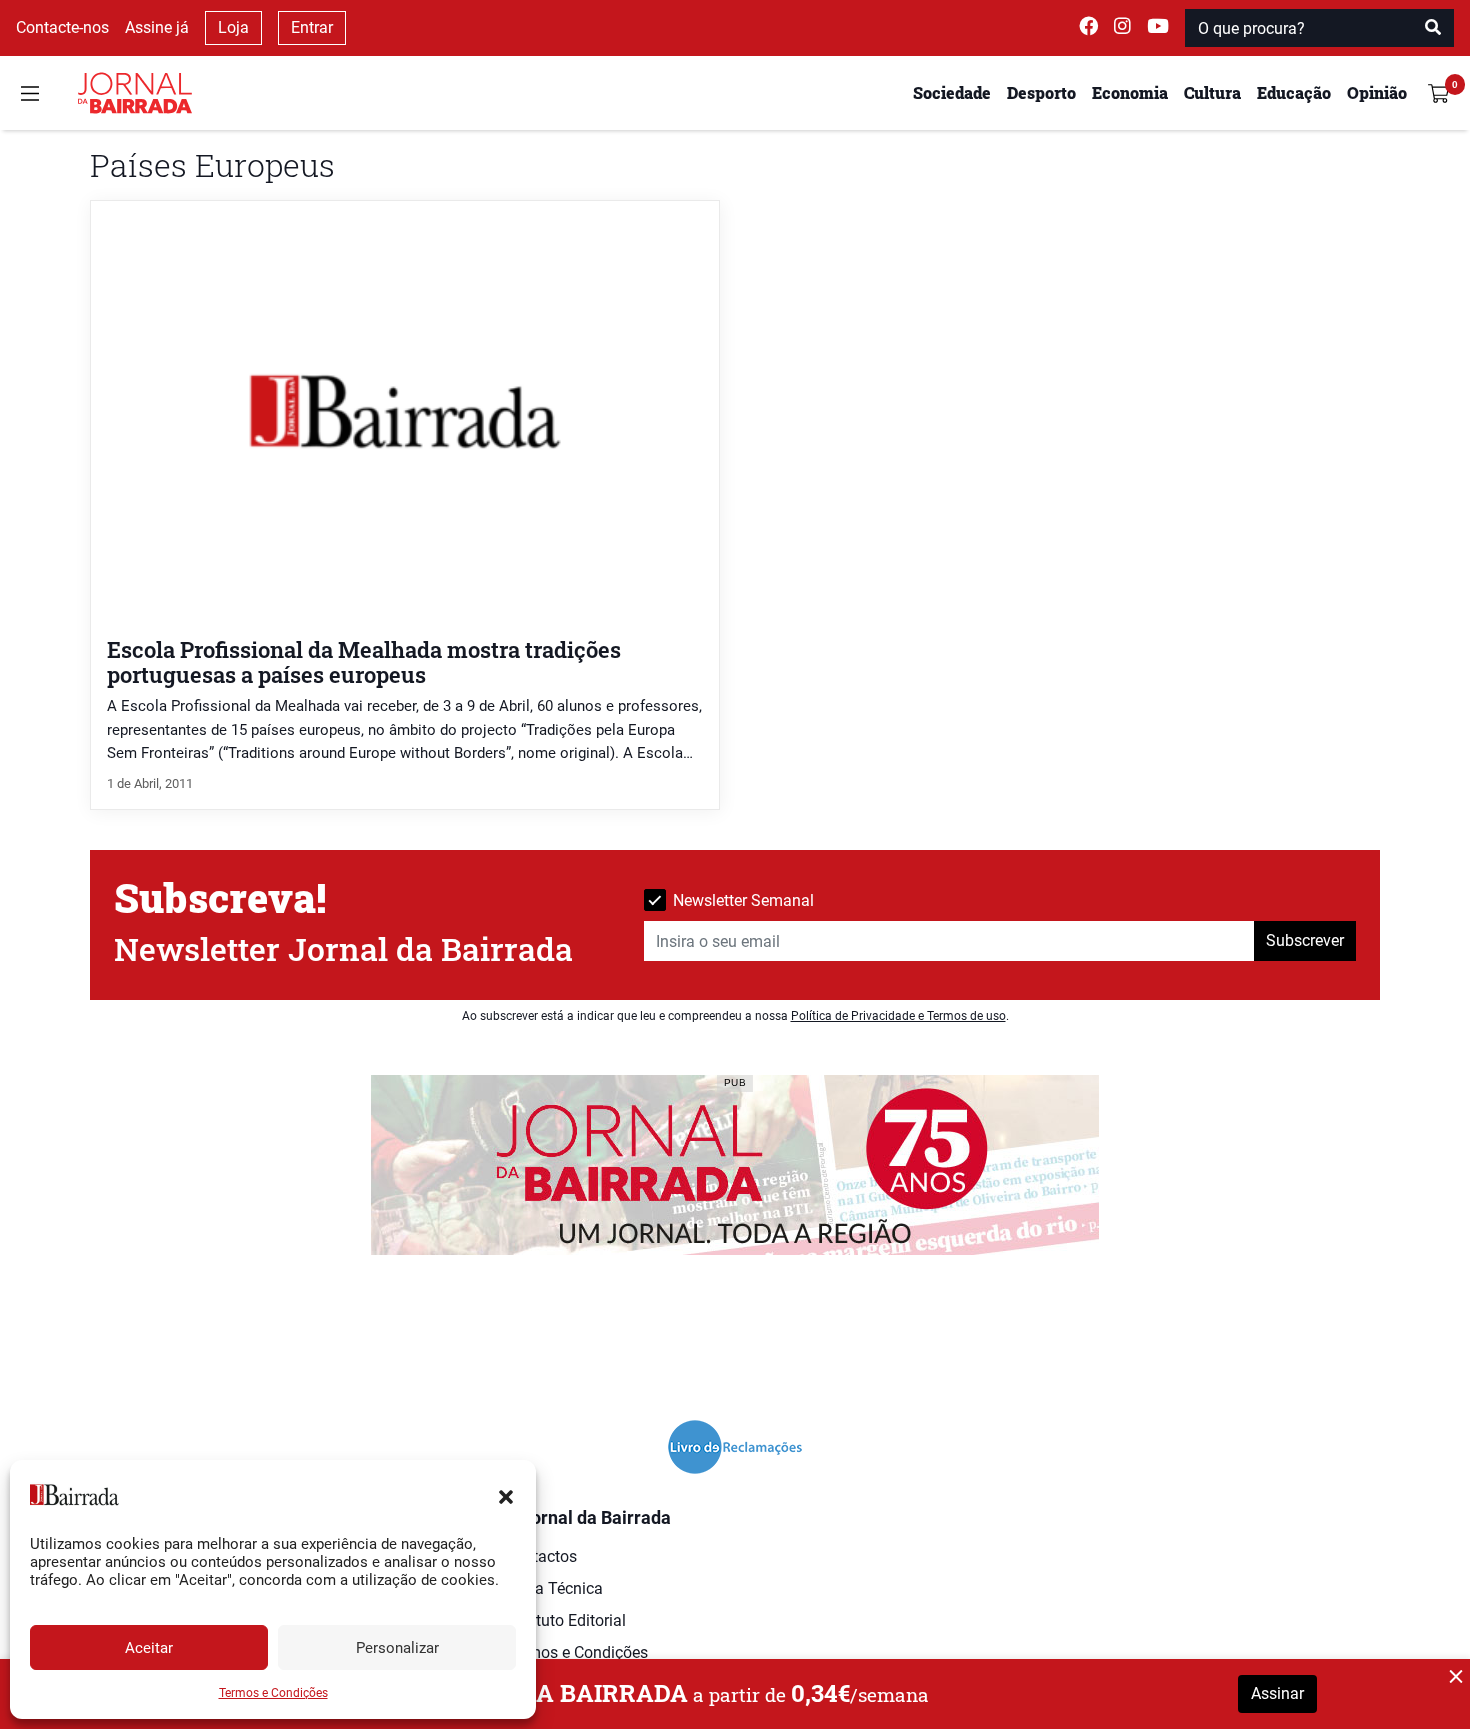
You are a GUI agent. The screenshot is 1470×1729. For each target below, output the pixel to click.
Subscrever (1305, 940)
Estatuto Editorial (565, 1620)
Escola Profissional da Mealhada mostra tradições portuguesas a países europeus (364, 662)
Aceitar (149, 1648)
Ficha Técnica (554, 1588)
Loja (233, 27)
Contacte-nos (62, 27)
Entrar (312, 27)
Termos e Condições (273, 1693)
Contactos (541, 1556)
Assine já (157, 27)
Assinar (1277, 1693)
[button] (506, 1495)
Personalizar (397, 1648)
